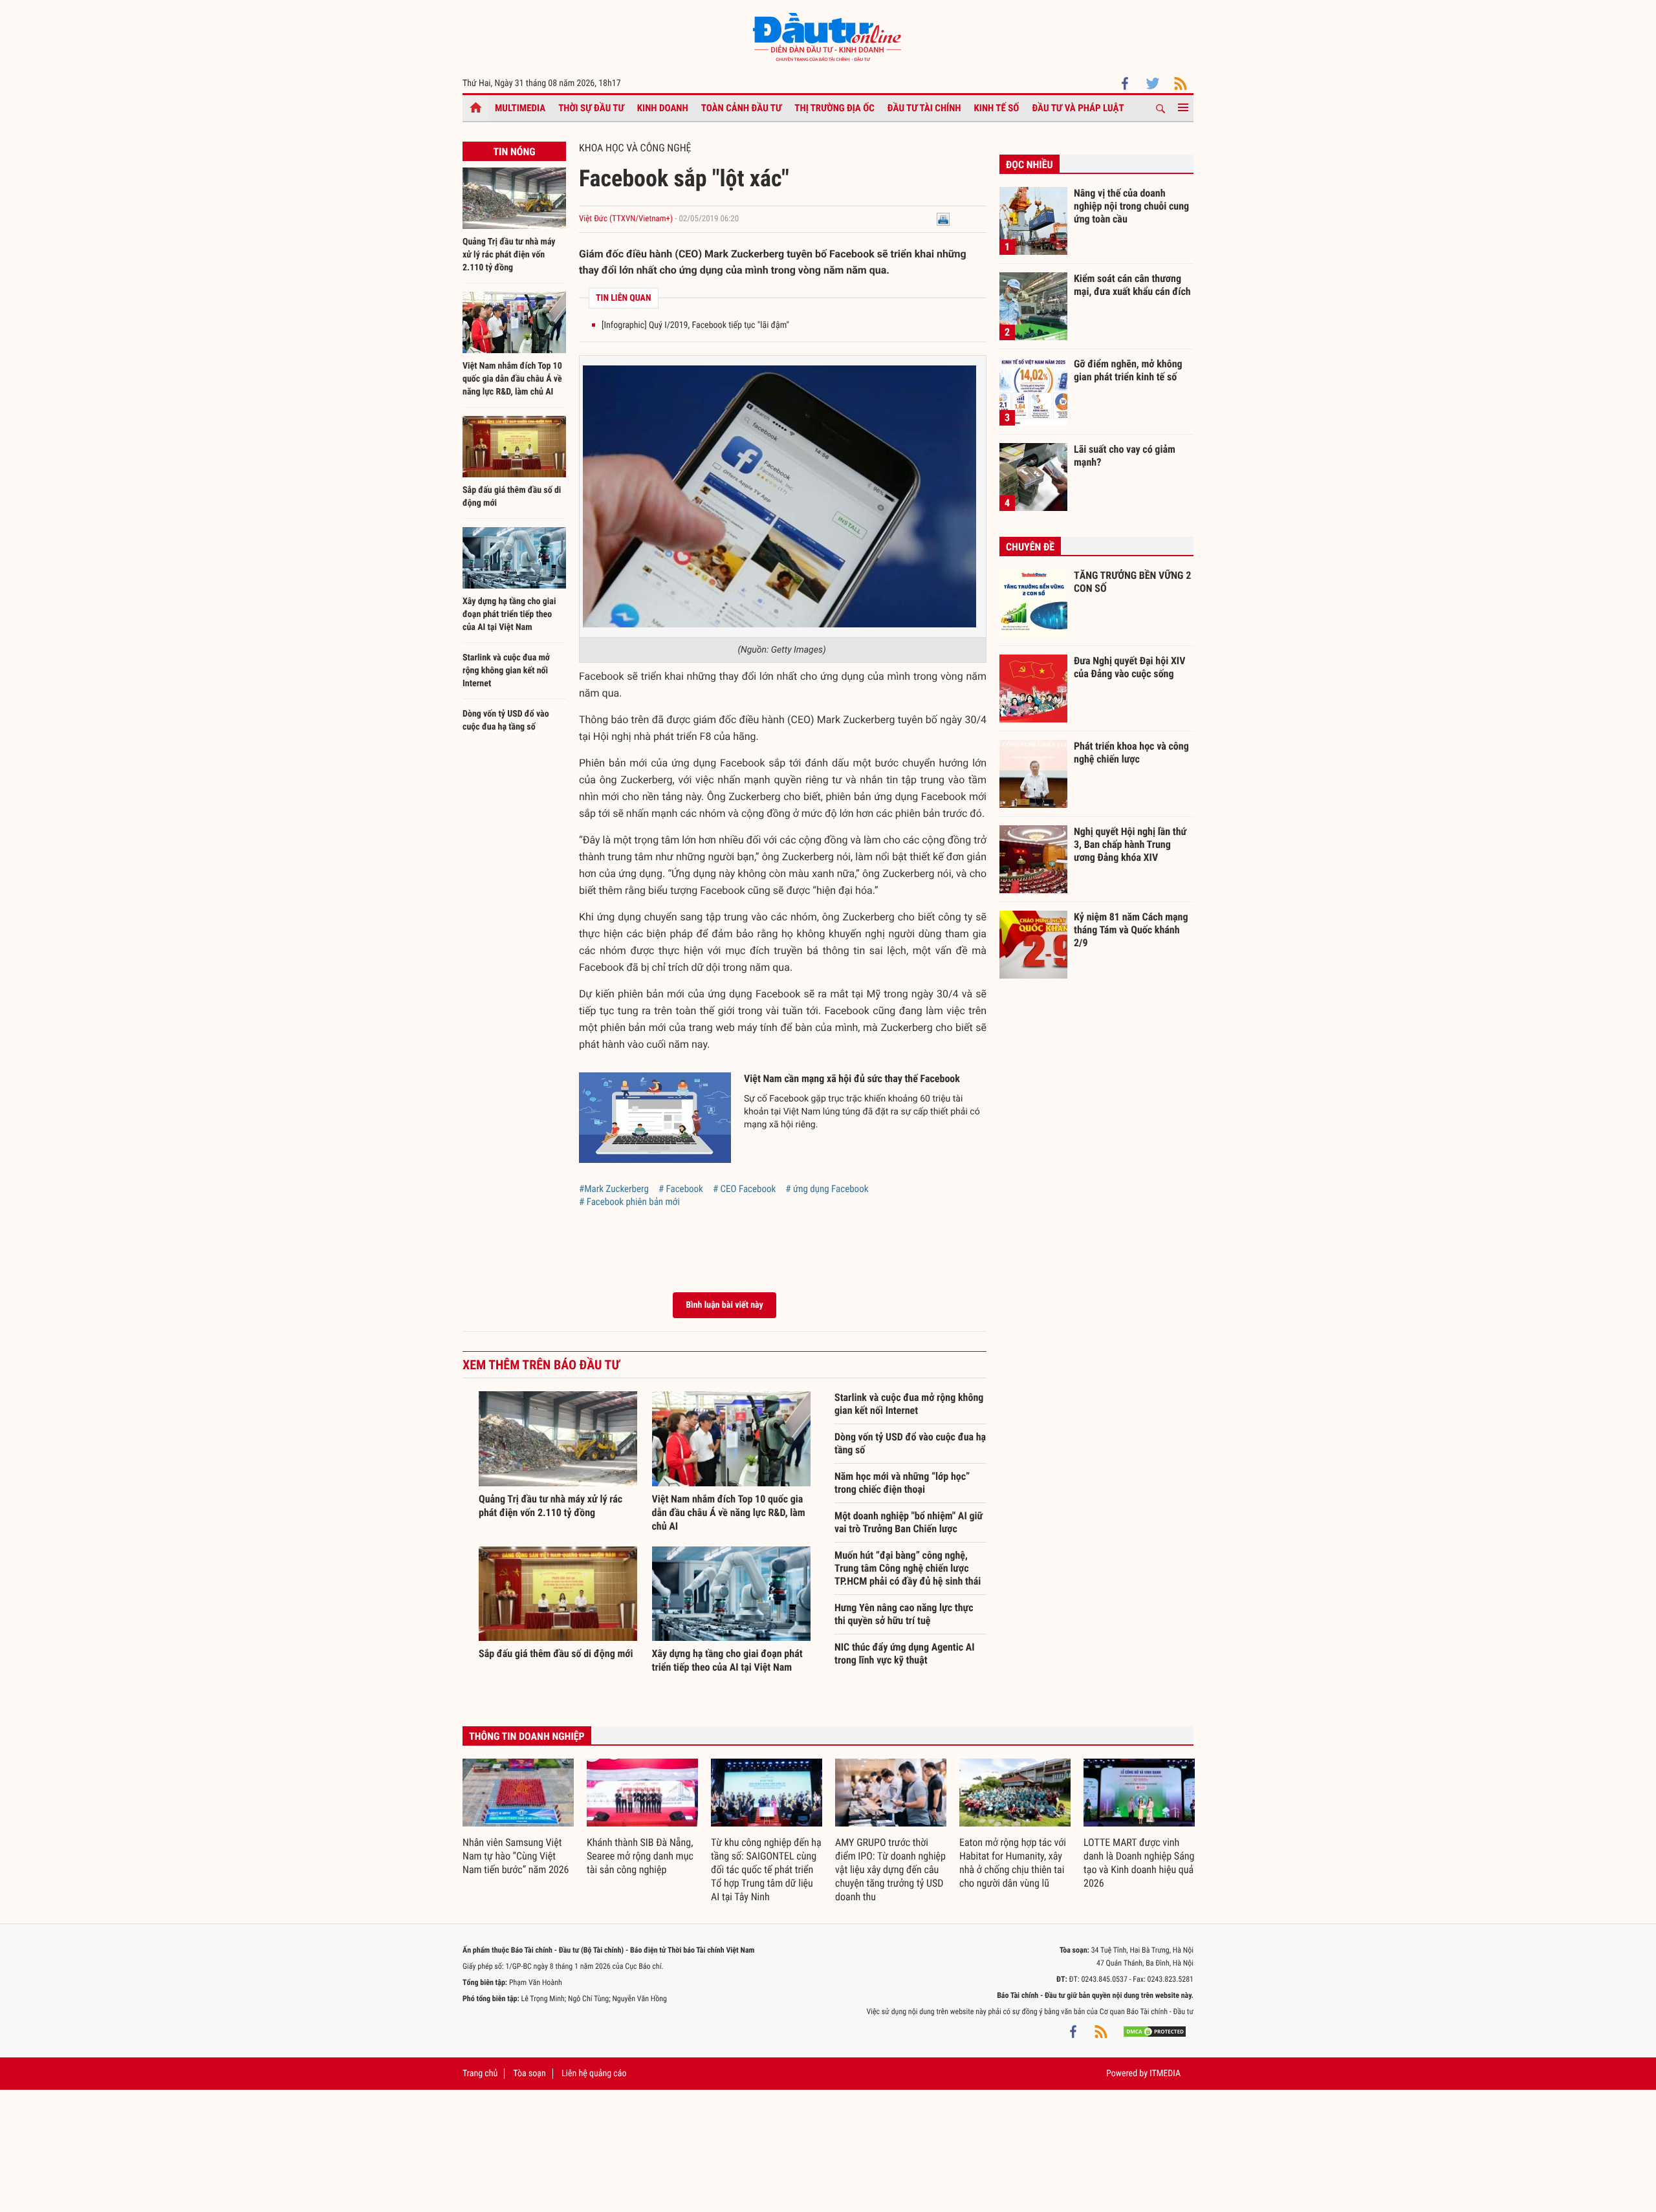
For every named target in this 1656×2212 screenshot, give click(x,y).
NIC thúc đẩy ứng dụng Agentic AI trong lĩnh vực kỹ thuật (905, 1654)
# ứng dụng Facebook (827, 1189)
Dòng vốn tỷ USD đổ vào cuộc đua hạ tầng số (910, 1443)
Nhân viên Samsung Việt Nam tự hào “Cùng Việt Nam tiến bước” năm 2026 (516, 1856)
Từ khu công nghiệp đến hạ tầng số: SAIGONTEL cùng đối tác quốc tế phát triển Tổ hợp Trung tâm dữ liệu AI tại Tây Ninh (766, 1870)
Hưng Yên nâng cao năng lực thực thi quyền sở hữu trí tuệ (904, 1614)
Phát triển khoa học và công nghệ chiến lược (1131, 753)
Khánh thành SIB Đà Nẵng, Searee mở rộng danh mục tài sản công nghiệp (640, 1856)
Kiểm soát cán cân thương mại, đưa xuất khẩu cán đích (1132, 285)
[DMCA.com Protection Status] (1155, 2031)
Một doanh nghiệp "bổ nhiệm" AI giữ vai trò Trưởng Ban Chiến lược (909, 1522)
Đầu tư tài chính (924, 108)
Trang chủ (480, 2074)
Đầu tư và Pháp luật (1078, 108)
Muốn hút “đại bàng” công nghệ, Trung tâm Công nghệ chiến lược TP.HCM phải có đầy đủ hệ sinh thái (908, 1568)
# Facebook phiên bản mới (629, 1202)
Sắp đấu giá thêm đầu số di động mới (556, 1654)
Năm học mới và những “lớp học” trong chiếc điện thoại (902, 1483)
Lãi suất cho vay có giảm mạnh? (1125, 456)
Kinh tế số (997, 108)
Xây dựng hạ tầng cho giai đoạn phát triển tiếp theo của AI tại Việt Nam (509, 614)
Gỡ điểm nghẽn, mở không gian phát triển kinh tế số (1128, 370)
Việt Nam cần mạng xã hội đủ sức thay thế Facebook (852, 1079)
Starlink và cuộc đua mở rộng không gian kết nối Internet (506, 671)
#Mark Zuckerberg (614, 1189)
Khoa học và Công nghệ (635, 148)
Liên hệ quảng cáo (594, 2074)
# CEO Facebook (744, 1189)
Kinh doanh (663, 108)
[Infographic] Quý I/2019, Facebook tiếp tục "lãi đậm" (695, 325)
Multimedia (520, 108)
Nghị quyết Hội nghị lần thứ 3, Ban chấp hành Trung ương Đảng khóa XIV (1130, 844)
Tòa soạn (529, 2074)
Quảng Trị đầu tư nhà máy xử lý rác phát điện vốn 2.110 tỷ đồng (509, 255)
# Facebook (681, 1189)
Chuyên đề (1030, 547)
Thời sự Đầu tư (591, 108)
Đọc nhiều (1030, 165)
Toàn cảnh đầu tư (742, 108)
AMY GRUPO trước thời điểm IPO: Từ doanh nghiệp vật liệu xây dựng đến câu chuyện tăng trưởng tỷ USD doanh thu (890, 1870)
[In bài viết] (943, 219)
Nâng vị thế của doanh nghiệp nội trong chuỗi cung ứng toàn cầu (1131, 206)
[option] (518, 1818)
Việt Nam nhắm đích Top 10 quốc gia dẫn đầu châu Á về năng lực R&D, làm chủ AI (512, 379)
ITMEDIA (1165, 2074)
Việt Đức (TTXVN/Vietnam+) (626, 219)
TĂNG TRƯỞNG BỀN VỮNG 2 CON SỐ (1132, 582)
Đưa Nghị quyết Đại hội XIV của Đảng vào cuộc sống (1129, 667)
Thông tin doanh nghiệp (527, 1736)
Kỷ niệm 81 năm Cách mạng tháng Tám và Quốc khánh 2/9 (1131, 929)
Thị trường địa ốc (834, 108)
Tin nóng (514, 152)
